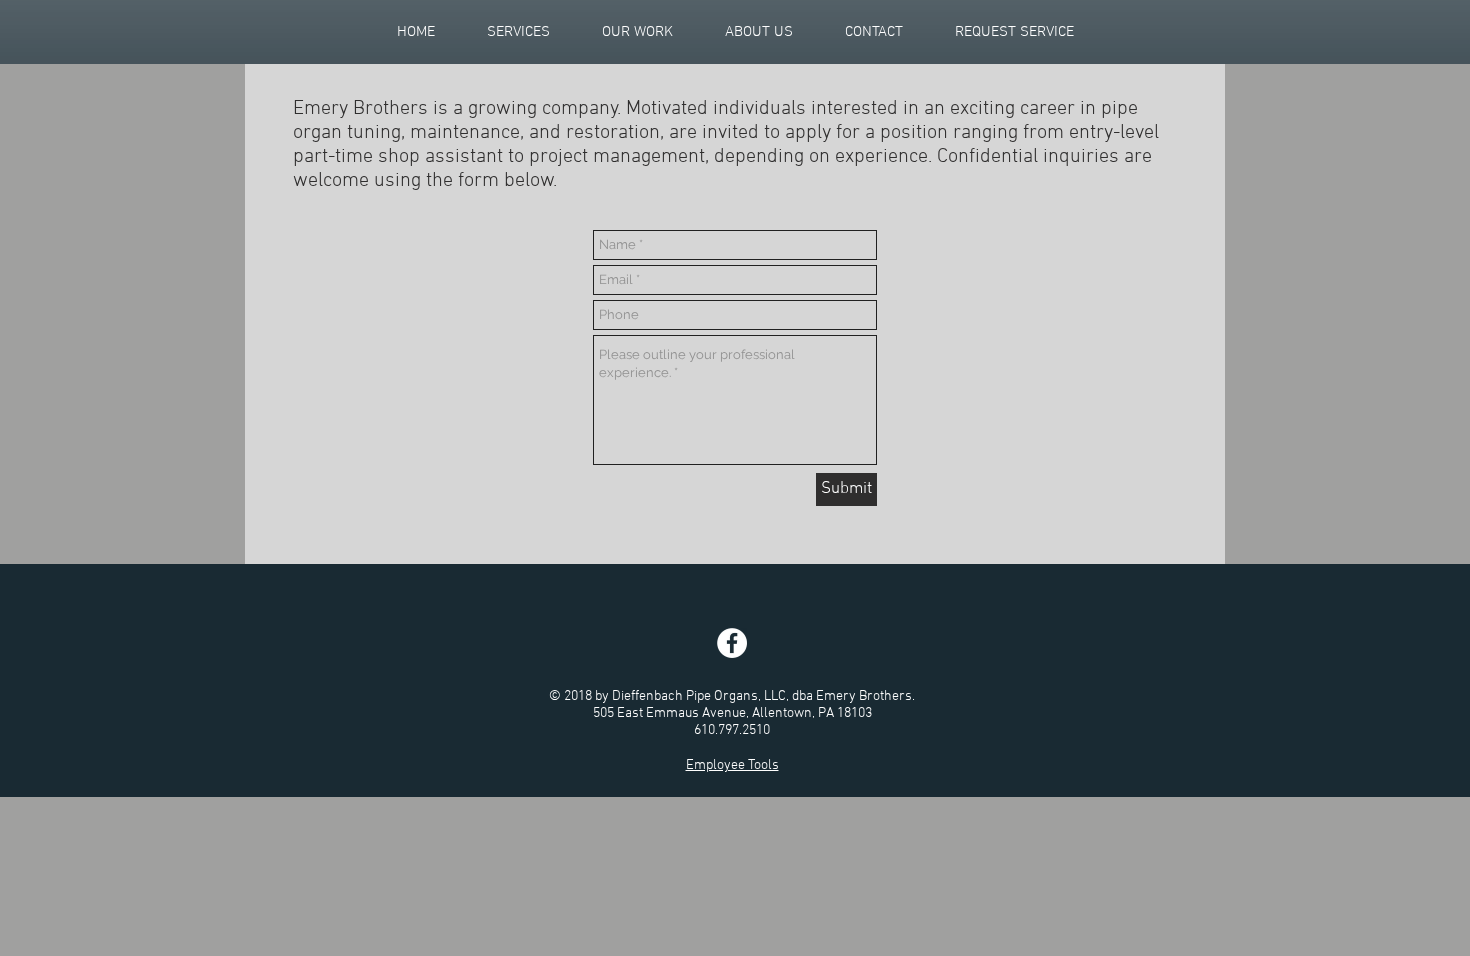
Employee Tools (732, 765)
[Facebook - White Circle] (732, 643)
